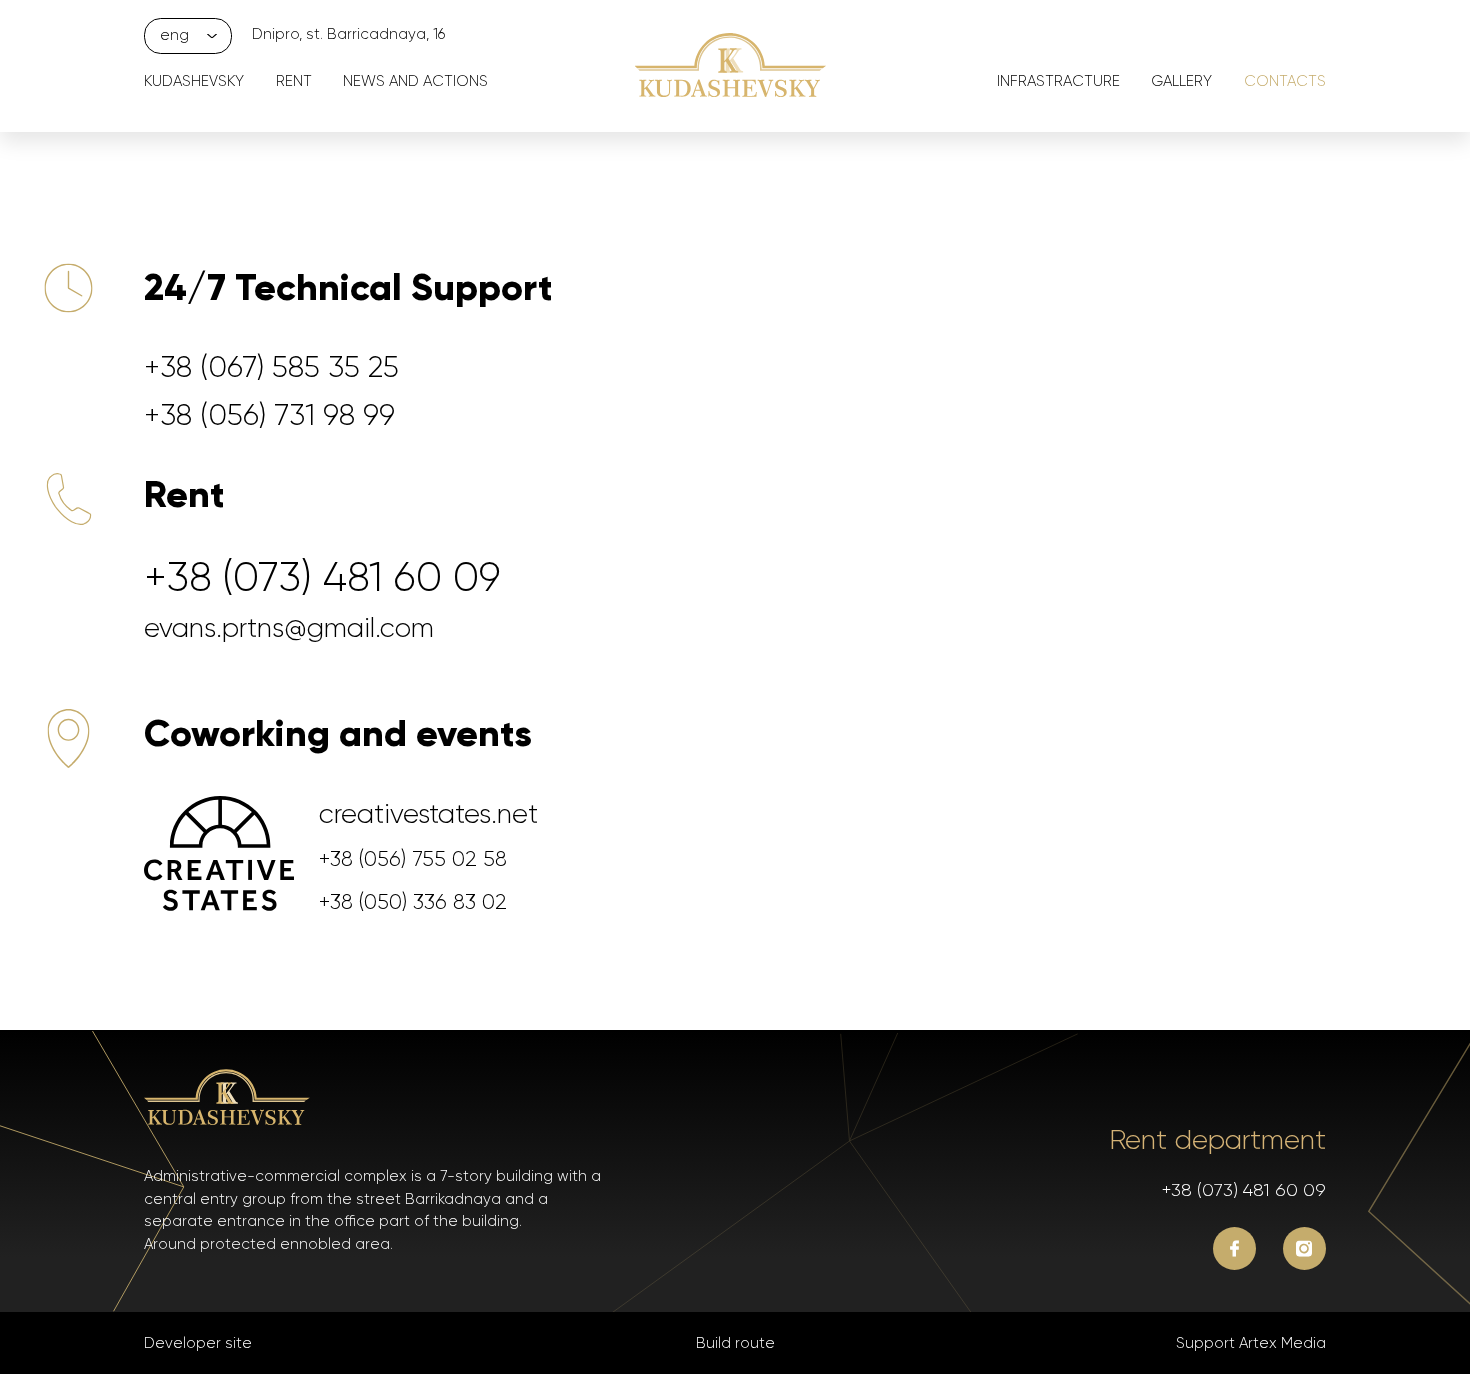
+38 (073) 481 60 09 (322, 577)
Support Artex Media (1251, 1343)
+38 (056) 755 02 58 (413, 858)
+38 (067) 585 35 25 (271, 367)
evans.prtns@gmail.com (289, 627)
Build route (735, 1343)
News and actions (415, 81)
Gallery (1181, 81)
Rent (294, 81)
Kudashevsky (194, 81)
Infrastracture (1058, 81)
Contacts (1285, 81)
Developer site (198, 1343)
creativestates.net (428, 813)
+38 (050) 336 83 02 (413, 901)
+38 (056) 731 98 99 (269, 415)
